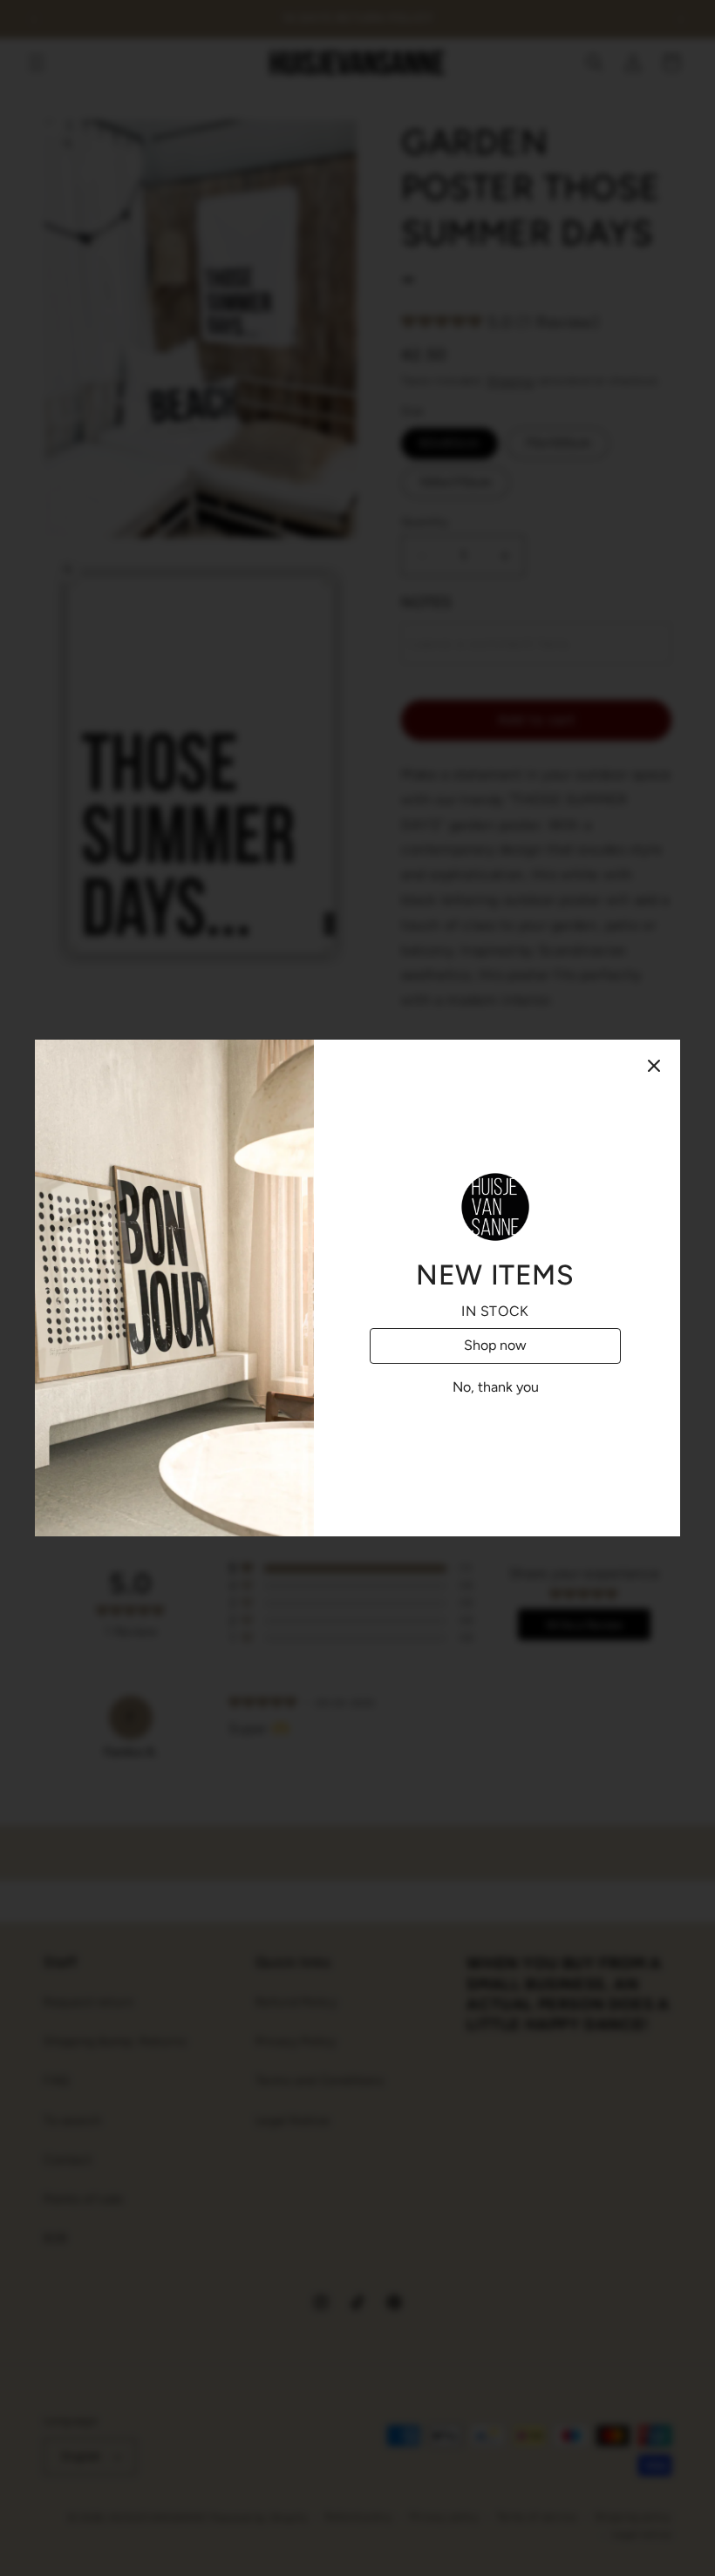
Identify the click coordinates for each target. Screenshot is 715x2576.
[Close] (654, 1066)
